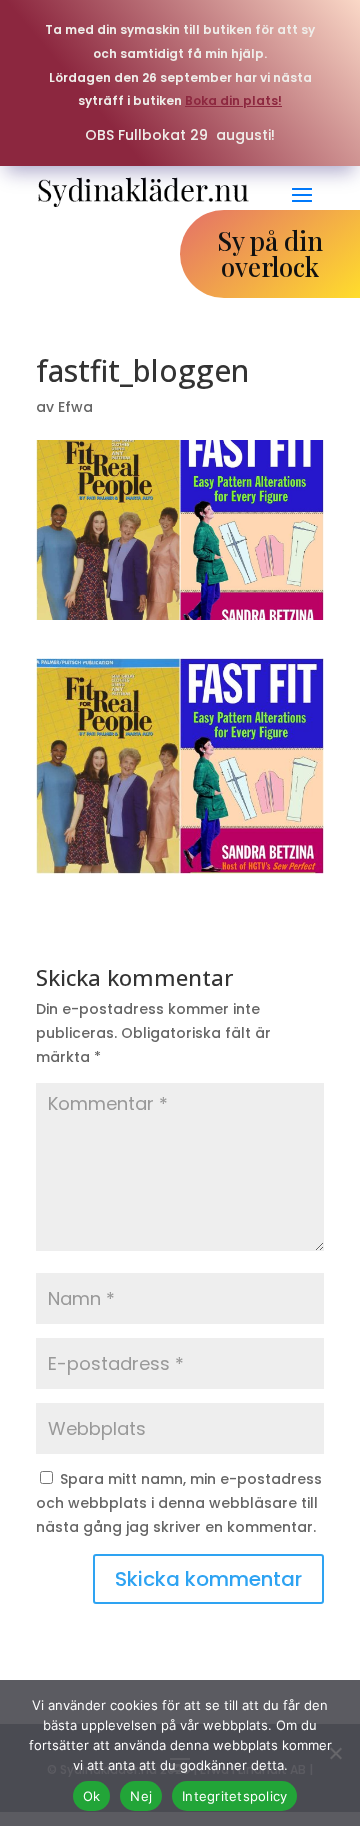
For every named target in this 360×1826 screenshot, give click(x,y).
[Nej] (335, 1753)
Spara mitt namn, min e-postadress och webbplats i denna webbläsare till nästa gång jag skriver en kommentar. (179, 1503)
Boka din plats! (233, 100)
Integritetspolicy (234, 1796)
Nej (141, 1796)
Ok (92, 1796)
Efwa (75, 407)
